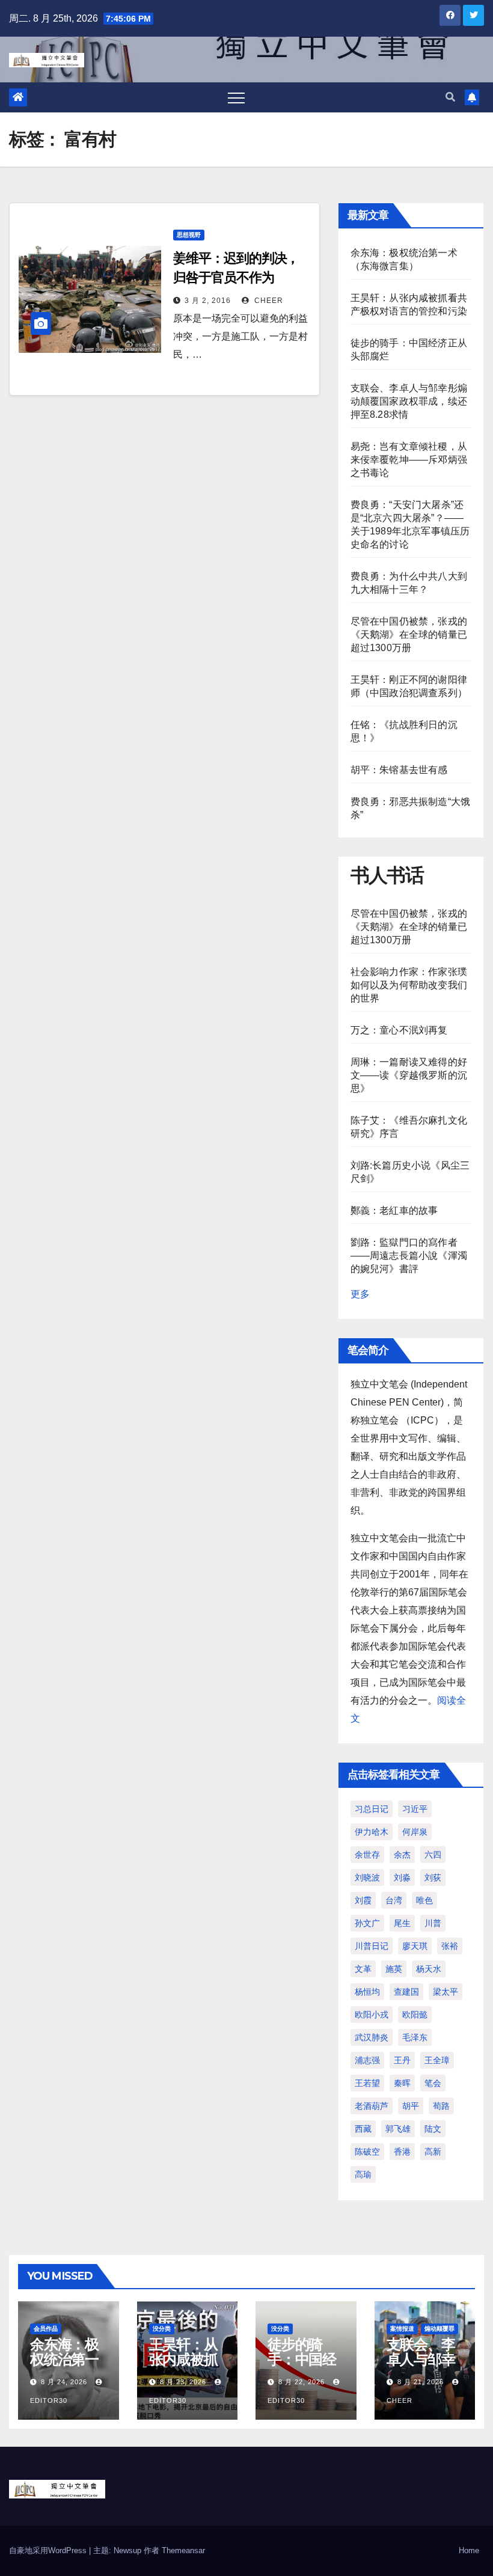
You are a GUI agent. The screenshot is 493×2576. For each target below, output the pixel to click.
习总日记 (372, 1809)
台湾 (394, 1900)
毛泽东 (415, 2037)
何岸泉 (415, 1832)
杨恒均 (367, 1992)
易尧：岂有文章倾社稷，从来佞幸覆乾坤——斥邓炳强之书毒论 (409, 460)
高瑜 (363, 2174)
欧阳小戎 (372, 2015)
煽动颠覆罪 (439, 2329)
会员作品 (46, 2329)
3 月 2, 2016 (208, 301)
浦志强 (367, 2060)
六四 (433, 1855)
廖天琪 (415, 1946)
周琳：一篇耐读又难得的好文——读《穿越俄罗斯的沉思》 (409, 1075)
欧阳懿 (415, 2015)
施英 (394, 1969)
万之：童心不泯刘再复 (399, 1030)
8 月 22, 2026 (302, 2382)
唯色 (424, 1900)
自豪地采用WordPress (49, 2550)
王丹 (402, 2060)
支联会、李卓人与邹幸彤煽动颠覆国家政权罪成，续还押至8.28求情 (409, 401)
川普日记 (372, 1946)
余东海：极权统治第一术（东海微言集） (64, 2367)
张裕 (450, 1946)
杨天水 (429, 1969)
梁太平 (446, 1992)
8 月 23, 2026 (183, 2382)
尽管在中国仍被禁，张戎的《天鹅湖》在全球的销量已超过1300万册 (409, 635)
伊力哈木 (372, 1832)
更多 (360, 1294)
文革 (363, 1969)
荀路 (441, 2106)
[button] (450, 97)
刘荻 (433, 1877)
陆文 (433, 2129)
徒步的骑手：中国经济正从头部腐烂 (302, 2367)
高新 (433, 2152)
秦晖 (402, 2083)
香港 (402, 2152)
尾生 (402, 1923)
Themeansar (183, 2550)
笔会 (433, 2083)
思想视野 (189, 235)
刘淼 (402, 1877)
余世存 (367, 1855)
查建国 (406, 1992)
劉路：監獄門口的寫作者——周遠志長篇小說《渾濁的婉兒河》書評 (409, 1256)
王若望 (367, 2083)
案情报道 (402, 2329)
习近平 (415, 1809)
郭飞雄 (398, 2129)
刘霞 (363, 1900)
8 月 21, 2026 (421, 2382)
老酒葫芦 (372, 2106)
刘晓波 (367, 1877)
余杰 (402, 1855)
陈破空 (367, 2152)
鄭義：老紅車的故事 (394, 1210)
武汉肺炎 (372, 2037)
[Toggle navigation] (236, 97)
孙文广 (367, 1923)
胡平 (411, 2106)
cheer (268, 301)
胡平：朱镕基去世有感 (399, 770)
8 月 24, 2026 (64, 2382)
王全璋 (437, 2060)
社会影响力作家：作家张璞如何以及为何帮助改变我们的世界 (409, 985)
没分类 (162, 2329)
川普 (433, 1923)
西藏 (363, 2129)
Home (469, 2550)
